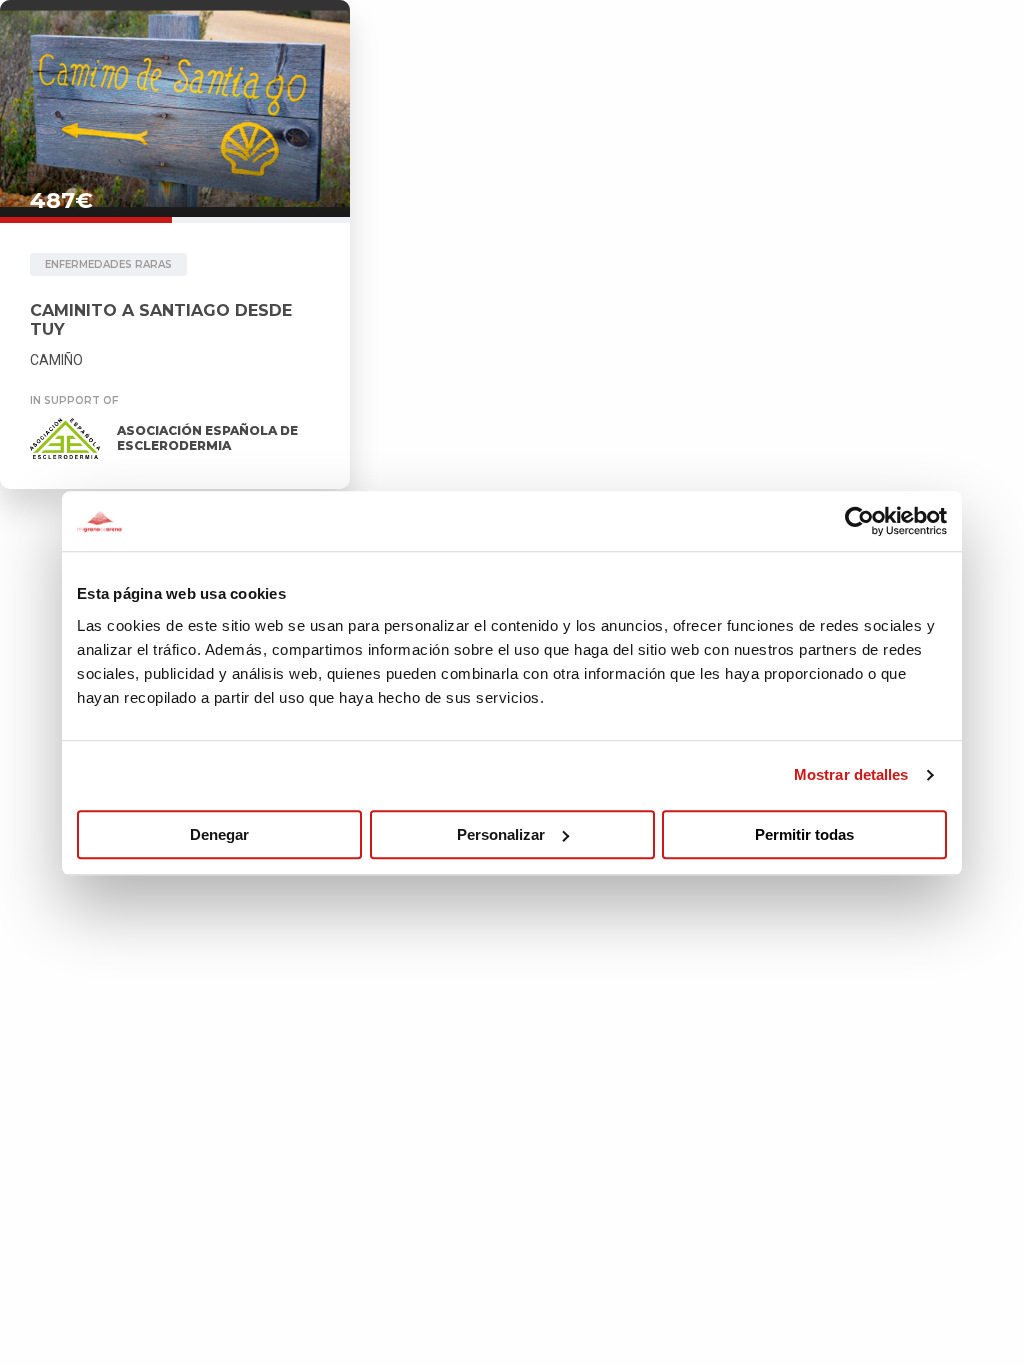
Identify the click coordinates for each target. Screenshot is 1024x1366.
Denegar (219, 834)
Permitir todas (804, 834)
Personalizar (501, 834)
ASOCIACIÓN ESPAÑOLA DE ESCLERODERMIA (207, 438)
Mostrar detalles (851, 774)
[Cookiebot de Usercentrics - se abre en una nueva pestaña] (859, 521)
